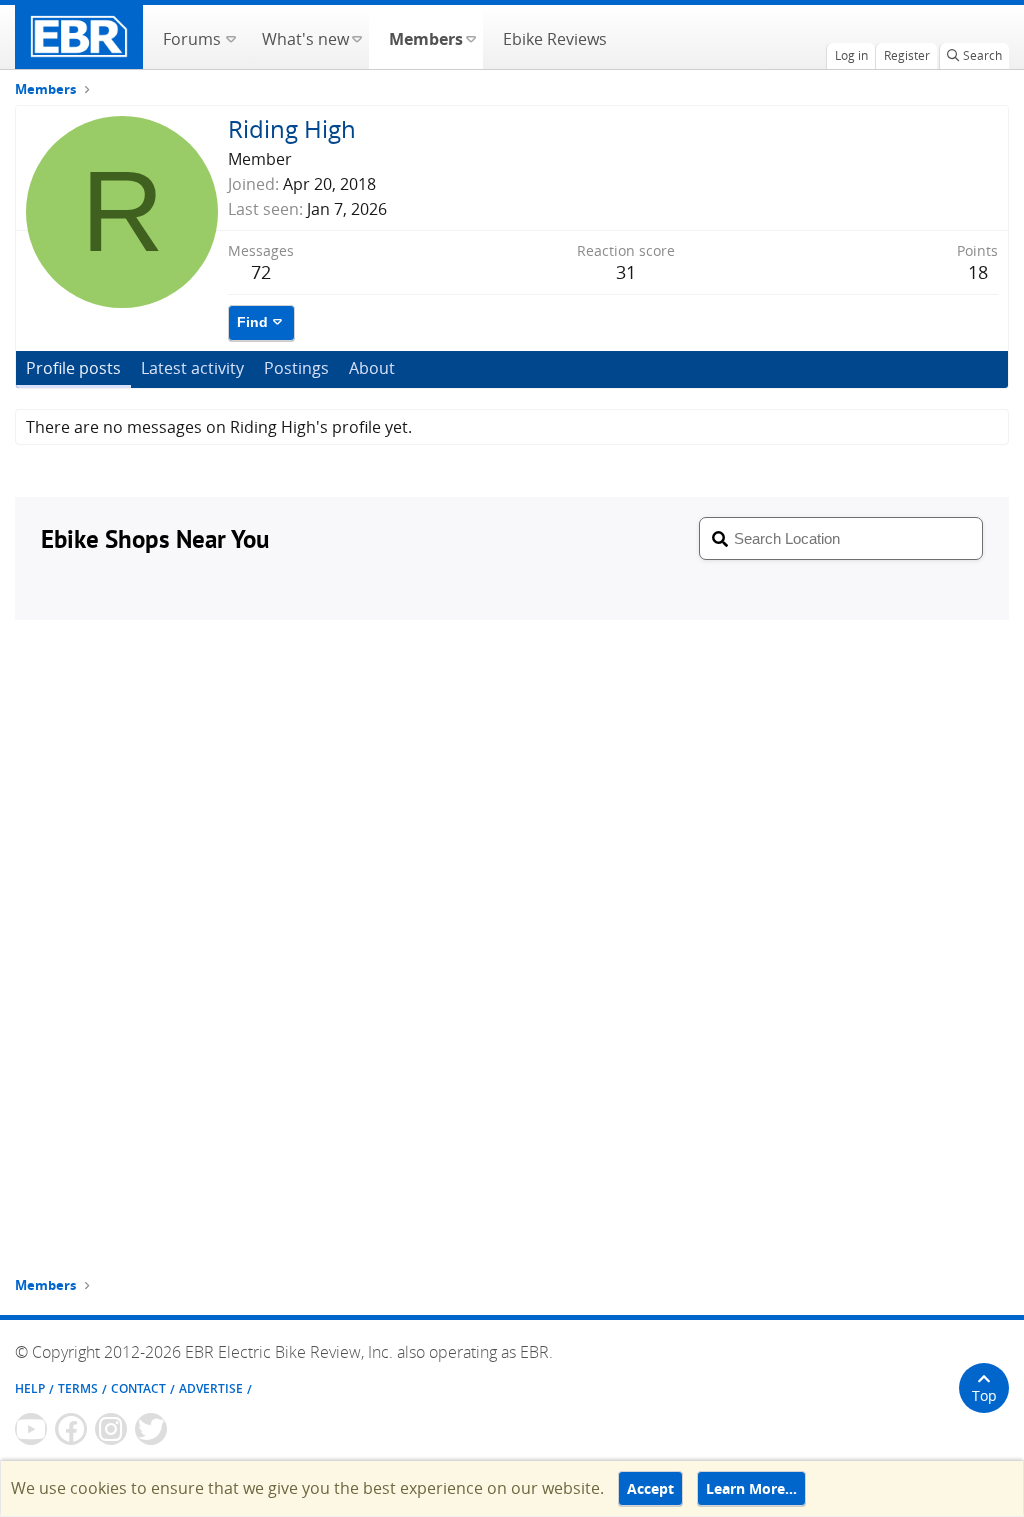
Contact (138, 1388)
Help (30, 1388)
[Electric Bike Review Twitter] (151, 1429)
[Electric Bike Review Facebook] (71, 1429)
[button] (230, 37)
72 (261, 272)
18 (978, 272)
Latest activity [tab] (192, 368)
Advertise (211, 1388)
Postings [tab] (296, 368)
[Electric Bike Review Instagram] (111, 1429)
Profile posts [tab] (73, 368)
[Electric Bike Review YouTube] (31, 1429)
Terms (78, 1388)
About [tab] (372, 368)
